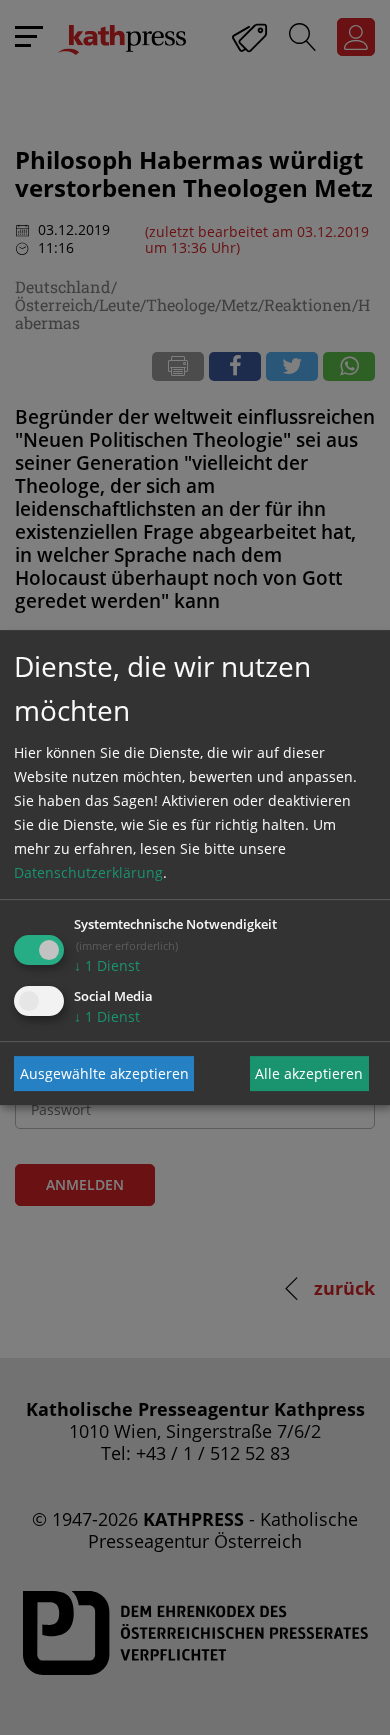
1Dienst (107, 965)
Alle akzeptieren (309, 1073)
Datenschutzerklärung (88, 872)
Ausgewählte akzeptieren (104, 1073)
